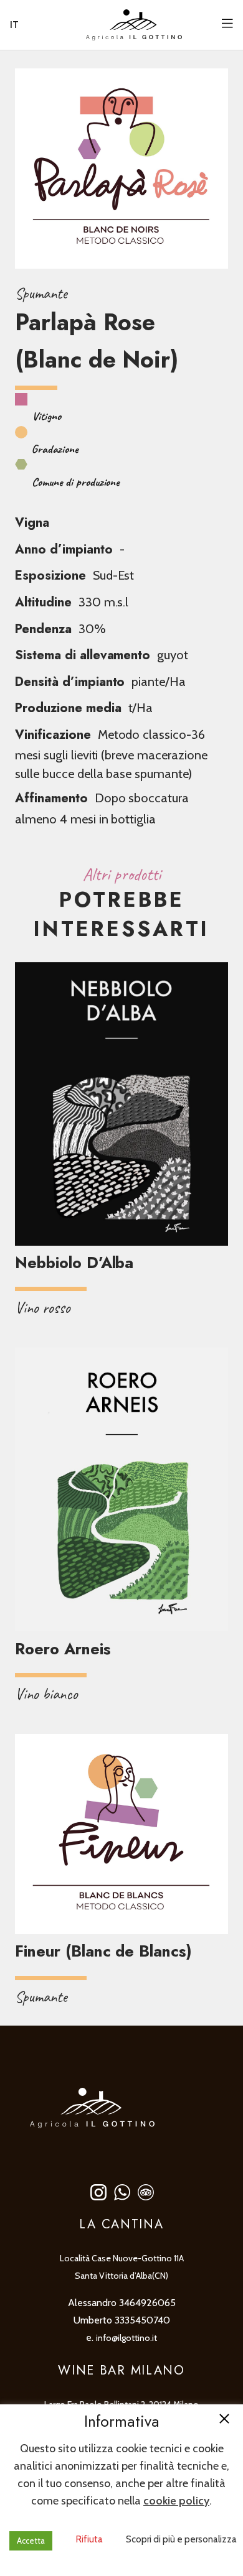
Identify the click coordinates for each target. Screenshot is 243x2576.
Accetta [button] (31, 2541)
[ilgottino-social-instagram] (98, 2192)
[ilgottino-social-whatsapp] (122, 2192)
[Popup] (227, 25)
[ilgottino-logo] (134, 25)
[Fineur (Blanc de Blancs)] (121, 1834)
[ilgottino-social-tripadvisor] (146, 2192)
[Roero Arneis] (121, 1490)
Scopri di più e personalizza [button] (181, 2539)
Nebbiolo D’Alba (74, 1263)
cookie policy (176, 2501)
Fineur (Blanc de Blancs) (103, 1951)
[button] (224, 2420)
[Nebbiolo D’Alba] (121, 1104)
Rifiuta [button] (89, 2539)
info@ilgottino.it (126, 2338)
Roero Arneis (63, 1649)
